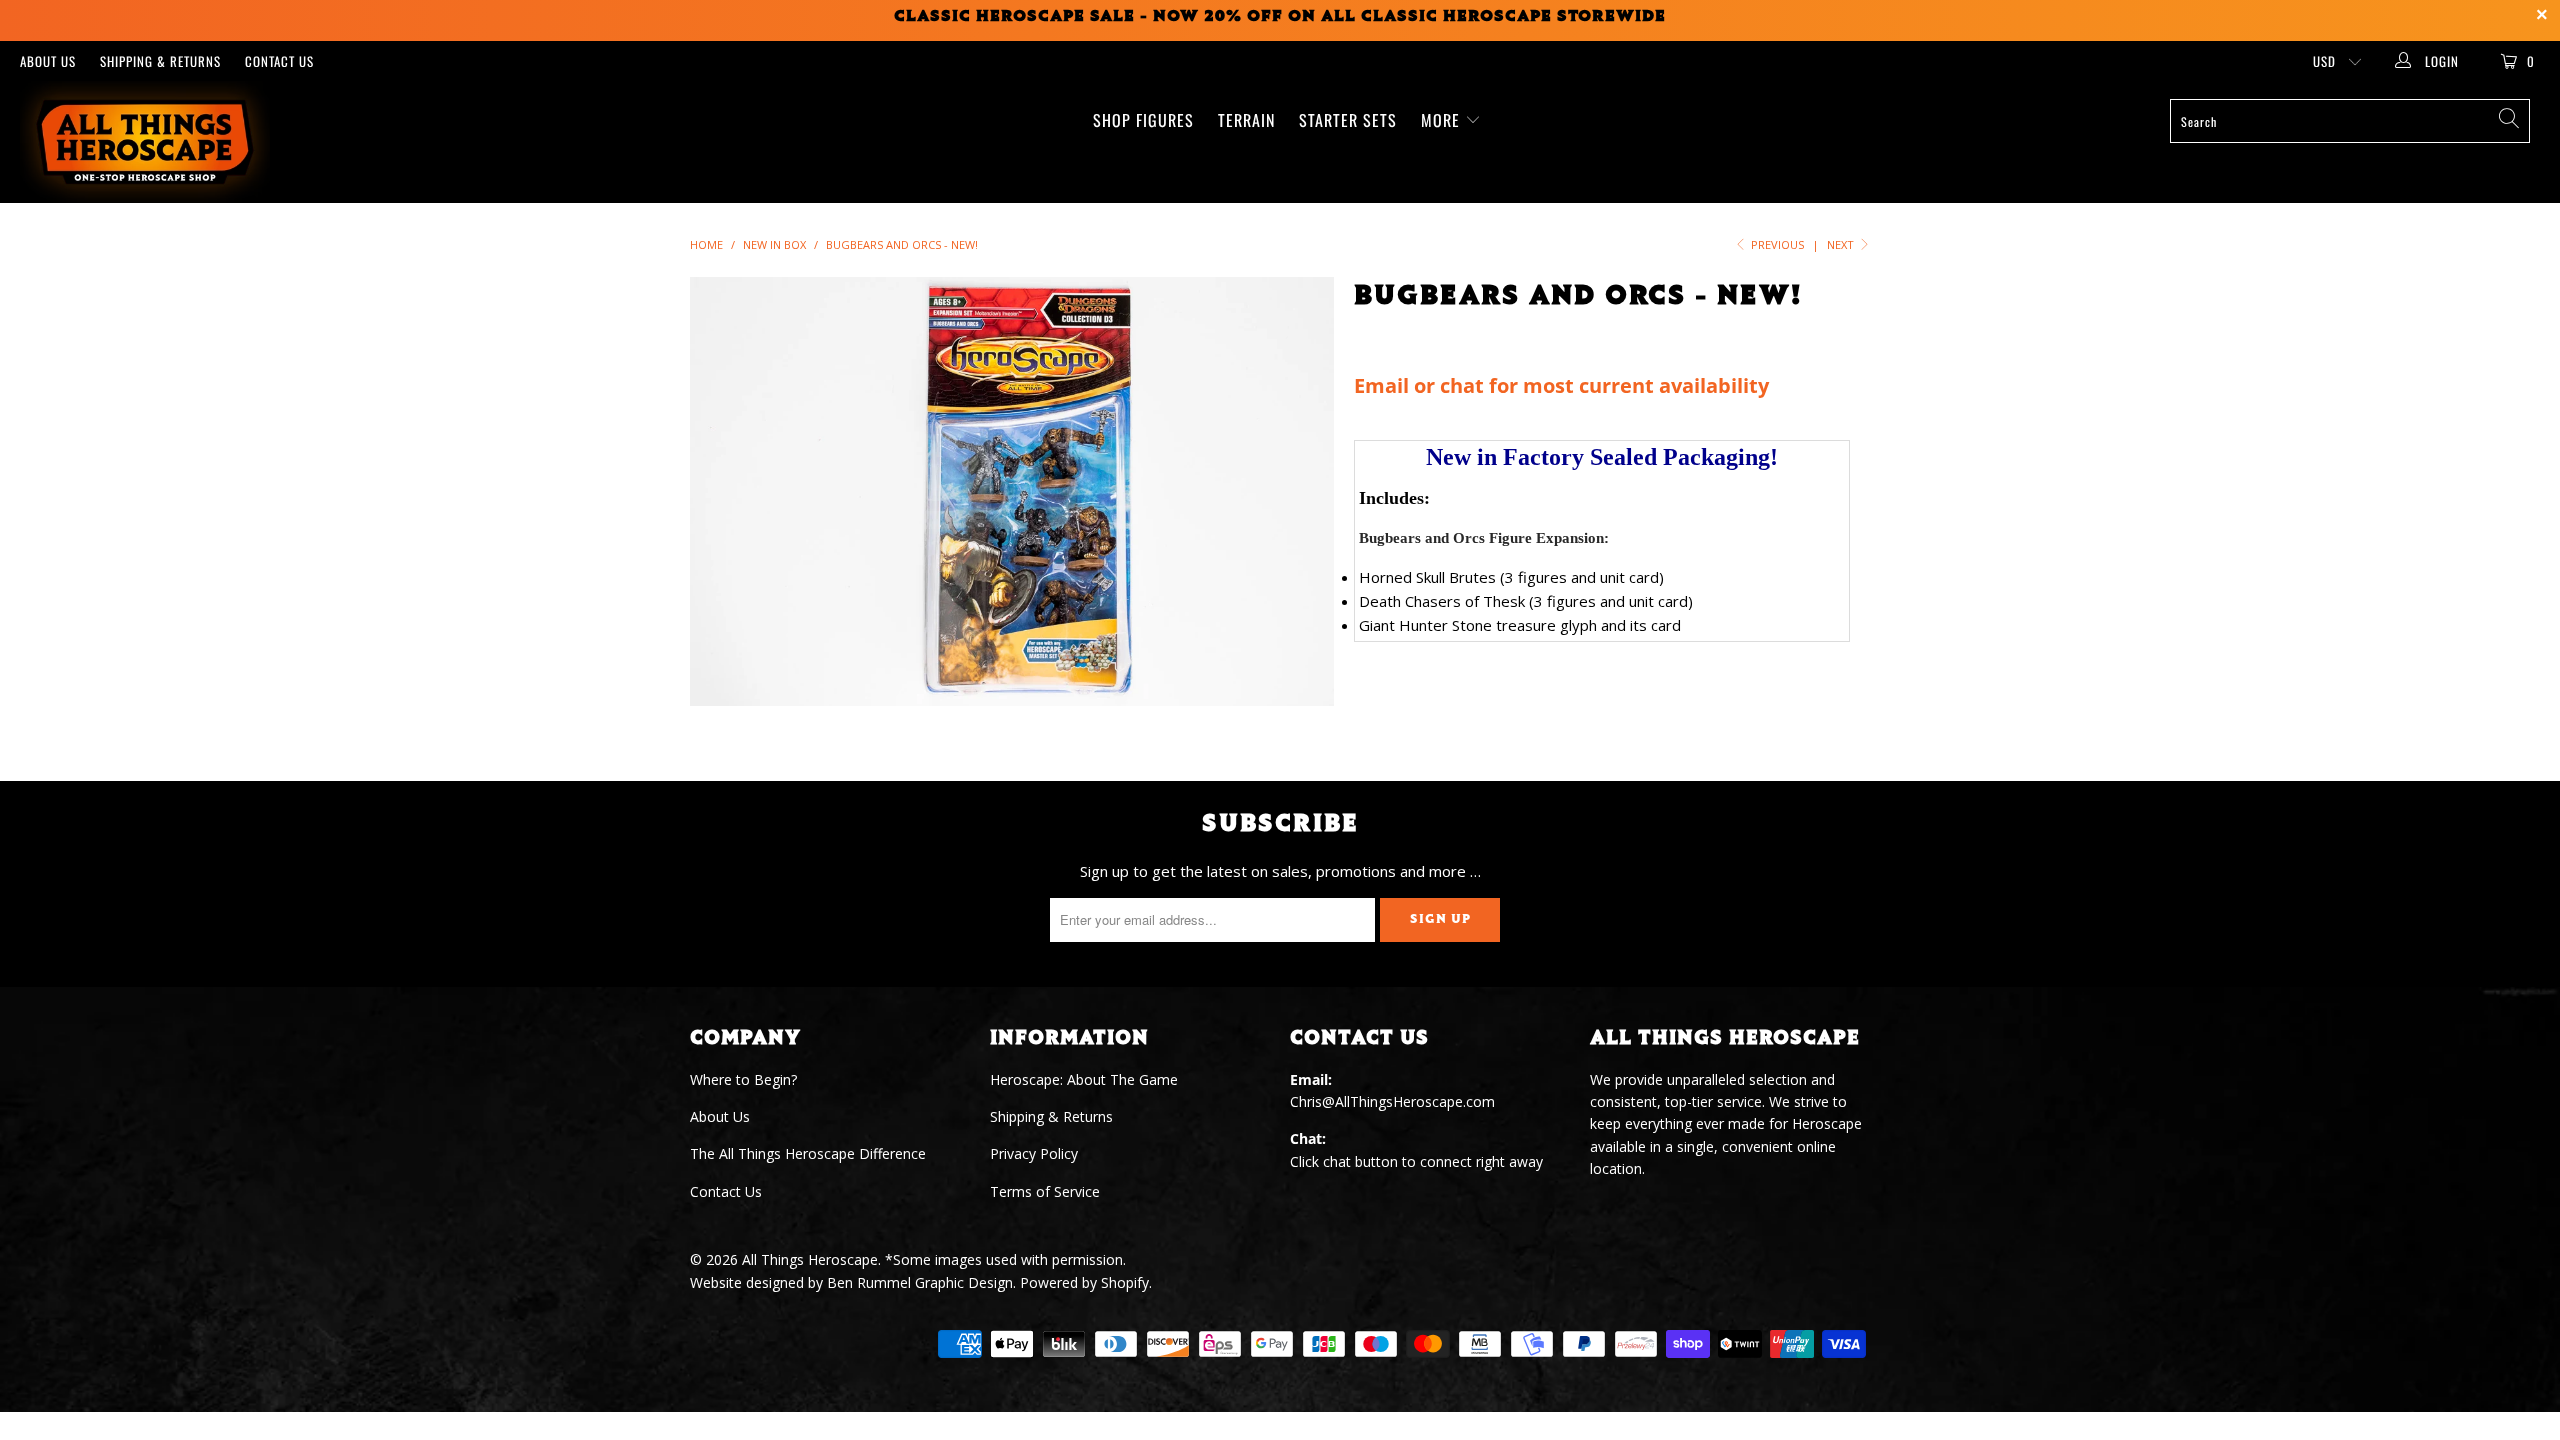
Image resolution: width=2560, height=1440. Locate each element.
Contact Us (279, 61)
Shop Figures (1143, 120)
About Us (48, 61)
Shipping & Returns (160, 61)
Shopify (1125, 1282)
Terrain (1246, 120)
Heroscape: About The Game (1084, 1079)
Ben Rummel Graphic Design (920, 1282)
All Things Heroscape (810, 1259)
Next (1842, 244)
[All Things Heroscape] (215, 142)
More (1443, 120)
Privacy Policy (1034, 1153)
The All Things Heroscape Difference (808, 1153)
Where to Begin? (743, 1079)
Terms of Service (1045, 1191)
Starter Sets (1348, 120)
